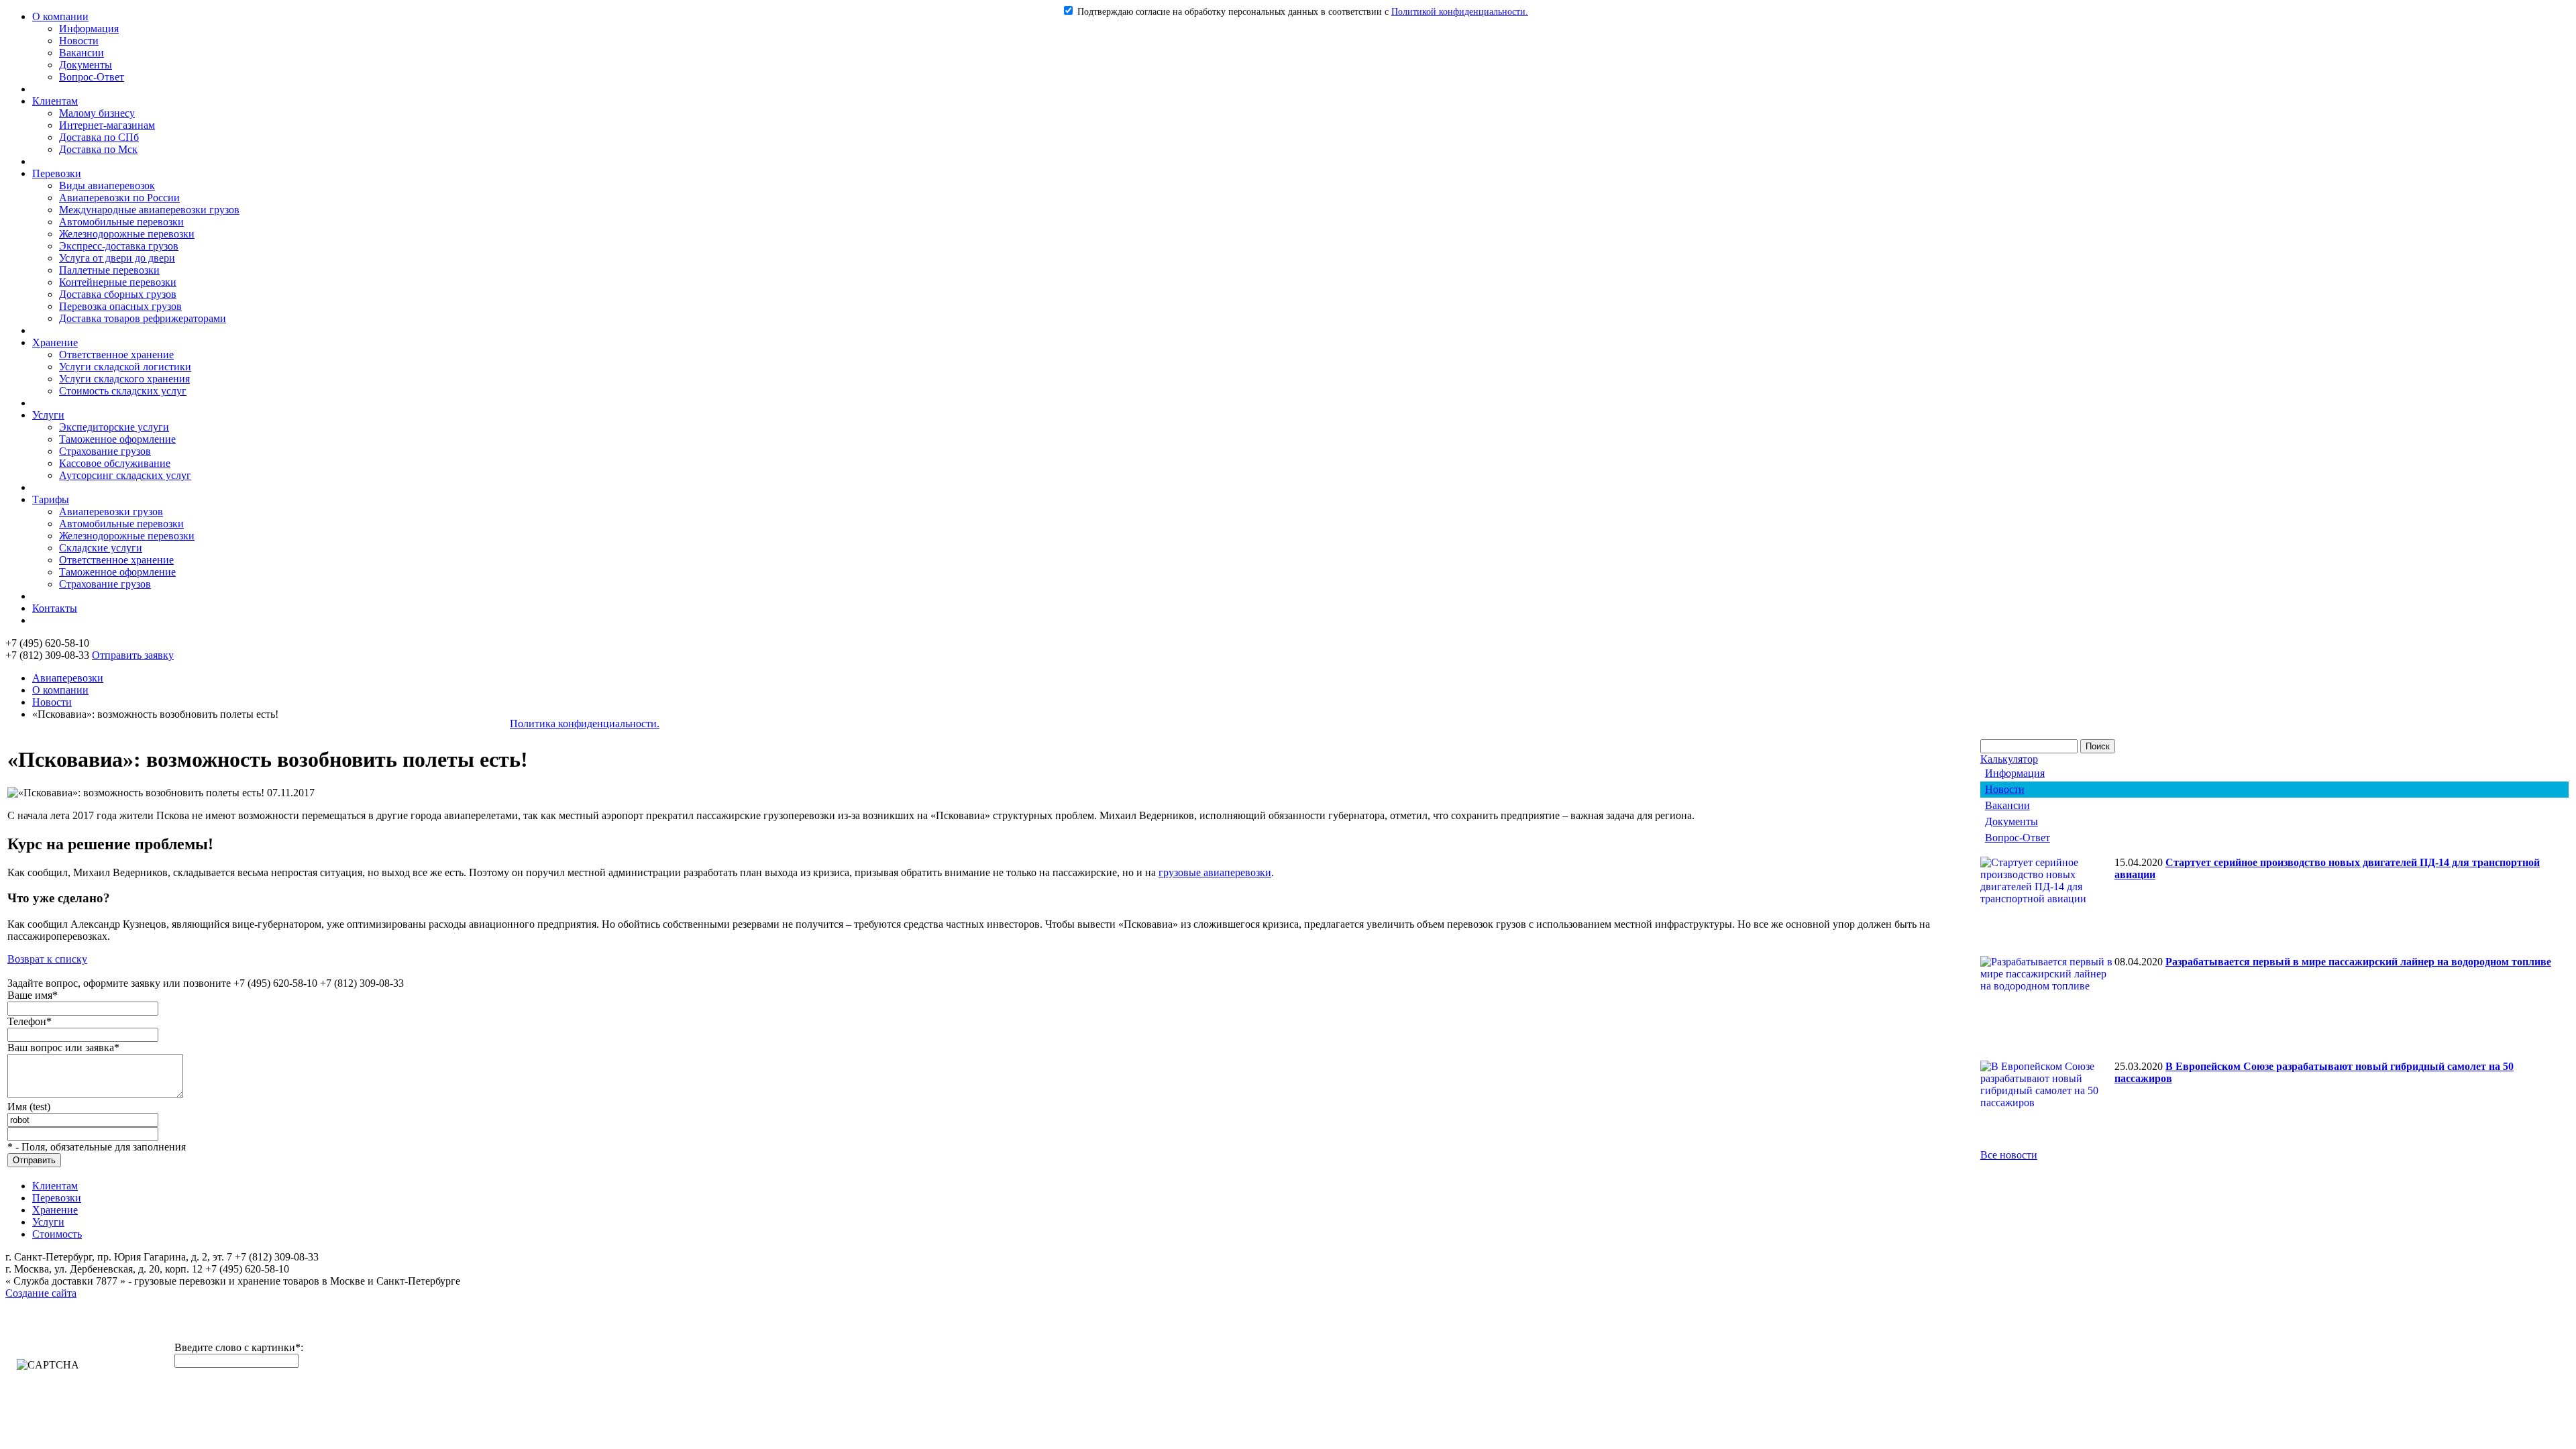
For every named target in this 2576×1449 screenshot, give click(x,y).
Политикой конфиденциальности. (1460, 12)
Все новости (2009, 1155)
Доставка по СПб (99, 137)
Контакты (55, 608)
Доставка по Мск (98, 149)
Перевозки (57, 173)
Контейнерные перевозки (118, 282)
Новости (79, 41)
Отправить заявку (133, 655)
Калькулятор (2009, 759)
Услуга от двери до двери (117, 258)
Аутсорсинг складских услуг (125, 475)
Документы (86, 65)
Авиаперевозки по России (119, 198)
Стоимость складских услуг (123, 391)
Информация (89, 29)
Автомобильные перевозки (121, 222)
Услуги (48, 415)
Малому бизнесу (97, 113)
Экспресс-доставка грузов (119, 246)
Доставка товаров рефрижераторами (143, 318)
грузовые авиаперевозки (1215, 872)
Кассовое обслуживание (115, 463)
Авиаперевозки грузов (111, 512)
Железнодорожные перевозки (127, 234)
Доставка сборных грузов (118, 294)
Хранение (55, 342)
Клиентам (55, 101)
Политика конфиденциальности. (585, 723)
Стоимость (57, 1234)
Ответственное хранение (116, 355)
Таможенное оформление (117, 439)
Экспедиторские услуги (114, 427)
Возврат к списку (47, 959)
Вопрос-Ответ (92, 77)
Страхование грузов (105, 451)
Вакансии (82, 53)
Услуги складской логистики (125, 367)
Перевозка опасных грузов (120, 306)
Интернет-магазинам (107, 125)
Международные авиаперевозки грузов (149, 210)
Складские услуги (101, 548)
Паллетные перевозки (109, 270)
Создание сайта (41, 1293)
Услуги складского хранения (124, 379)
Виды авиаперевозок (107, 185)
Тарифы (51, 499)
